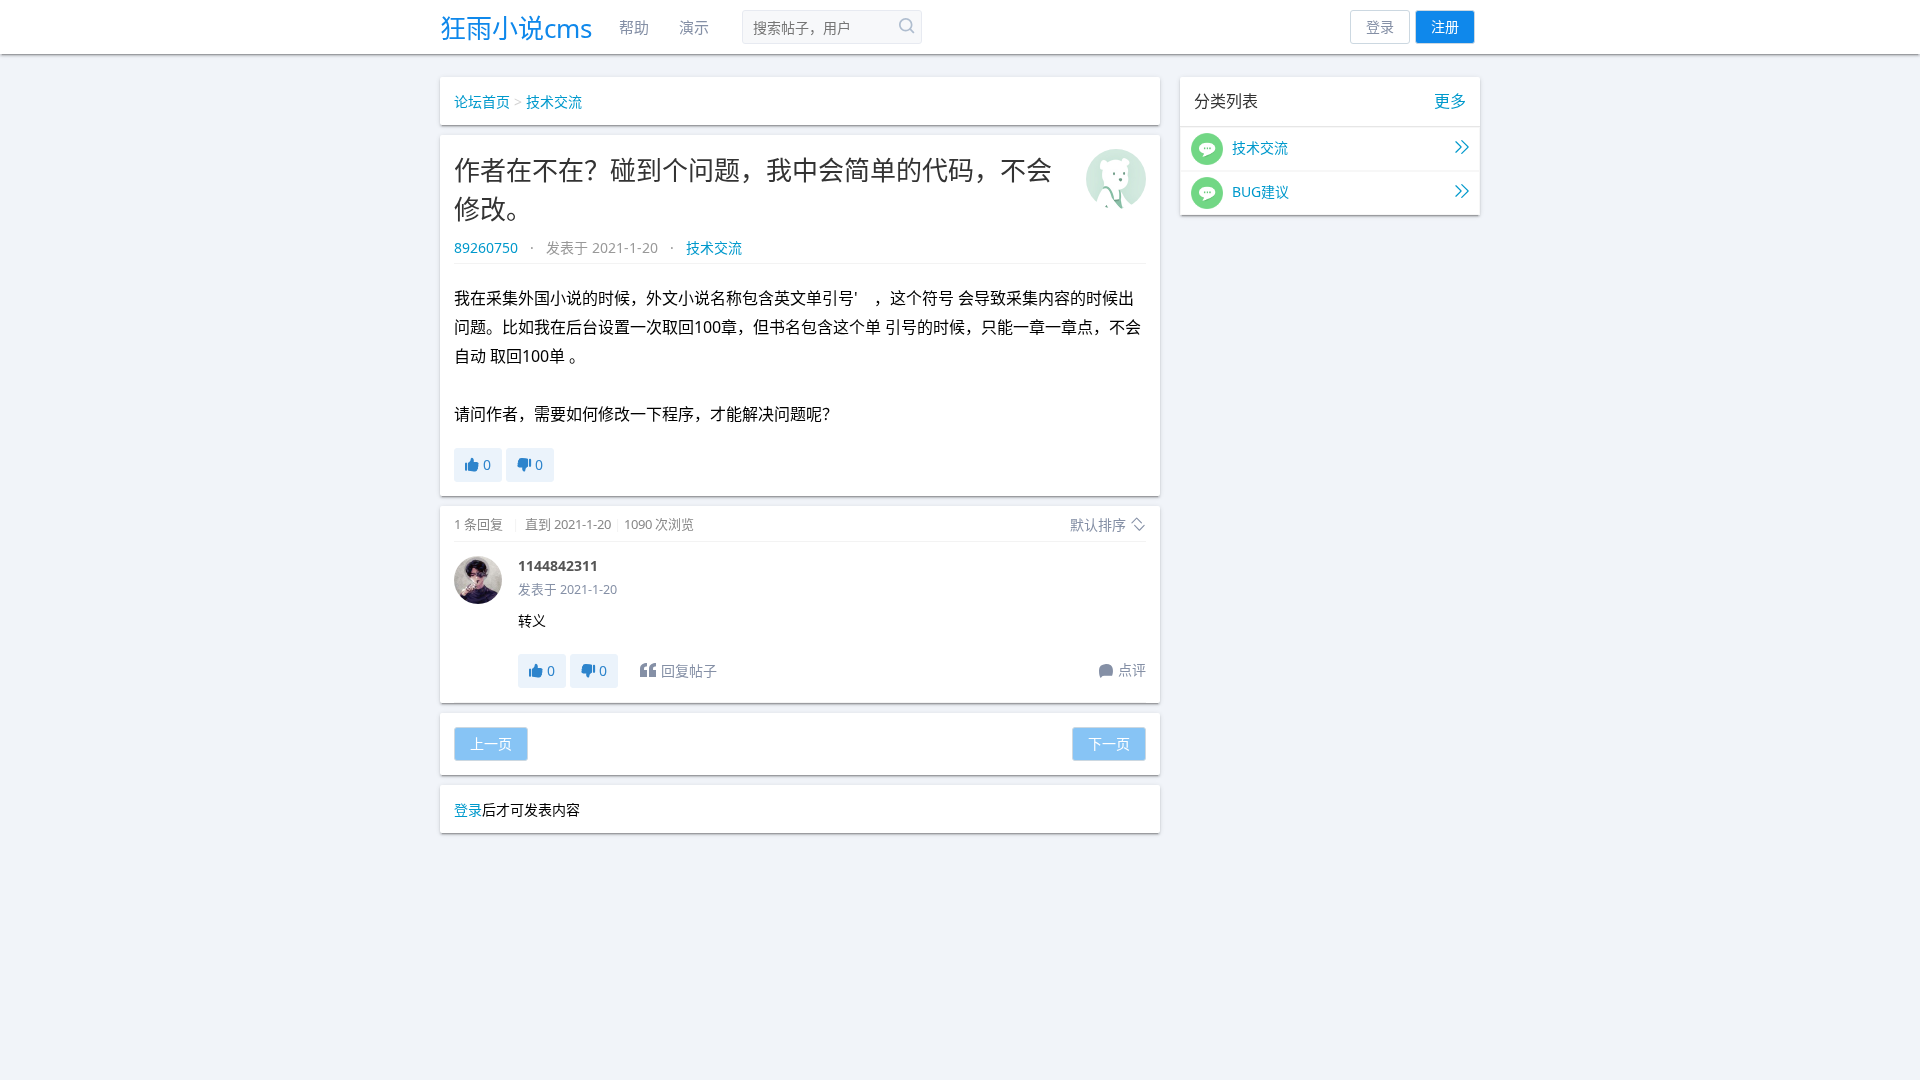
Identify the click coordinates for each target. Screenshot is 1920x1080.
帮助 (634, 27)
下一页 (1109, 743)
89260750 (488, 247)
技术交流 (554, 101)
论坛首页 (482, 101)
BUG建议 (1258, 191)
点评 (1132, 669)
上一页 (491, 743)
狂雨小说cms (516, 28)
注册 (1445, 26)
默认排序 (1100, 524)
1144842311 (558, 565)
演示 (694, 27)
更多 (1450, 101)
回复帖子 (689, 670)
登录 (1380, 26)
